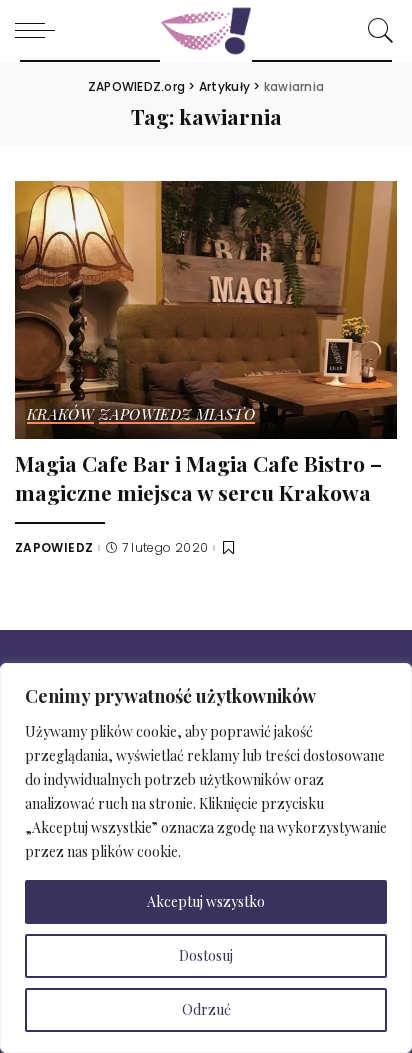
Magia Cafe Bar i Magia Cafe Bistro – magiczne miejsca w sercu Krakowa (198, 477)
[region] (206, 858)
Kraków (60, 415)
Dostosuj (206, 955)
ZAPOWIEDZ (54, 548)
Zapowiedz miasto (177, 415)
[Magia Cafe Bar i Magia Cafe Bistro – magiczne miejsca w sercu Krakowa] (206, 308)
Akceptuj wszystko (206, 901)
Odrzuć (206, 1009)
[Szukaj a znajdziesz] (376, 30)
